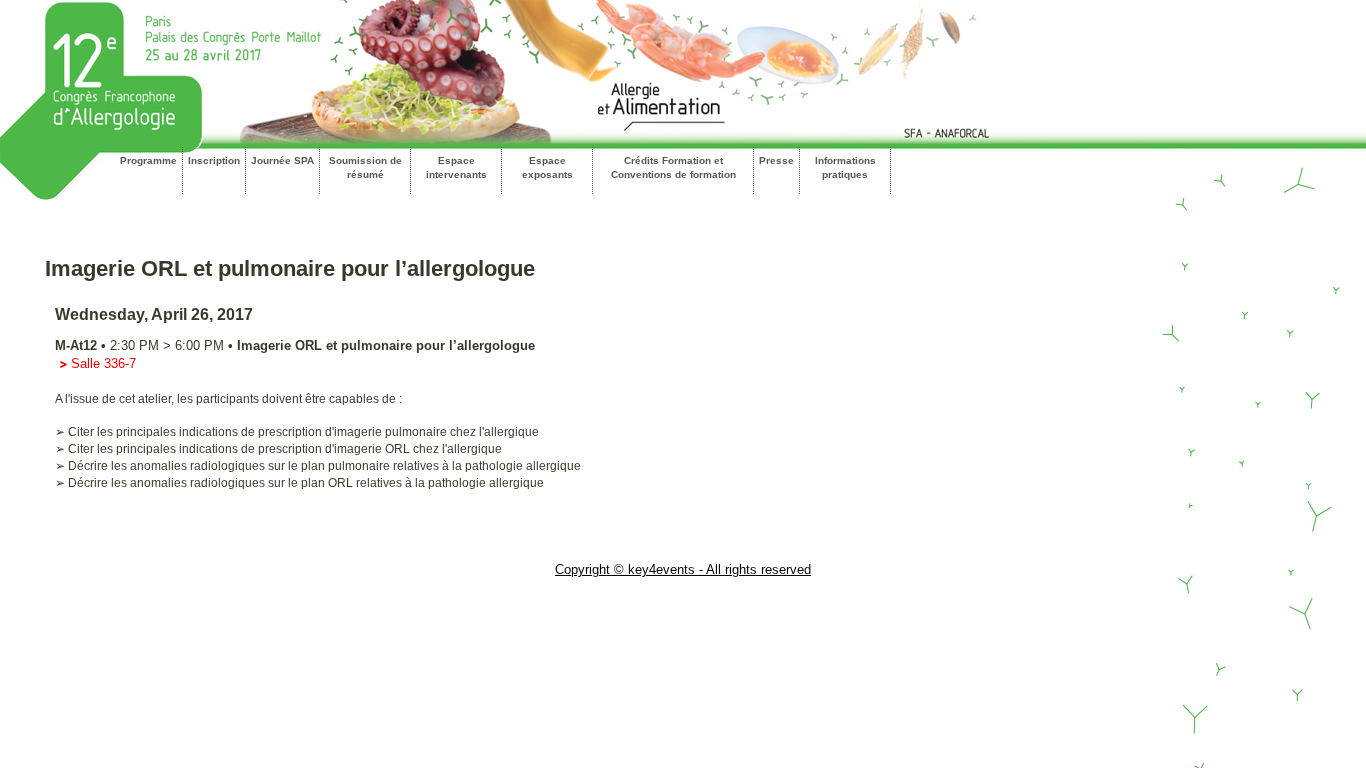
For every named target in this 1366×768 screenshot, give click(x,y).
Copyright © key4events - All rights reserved (683, 569)
